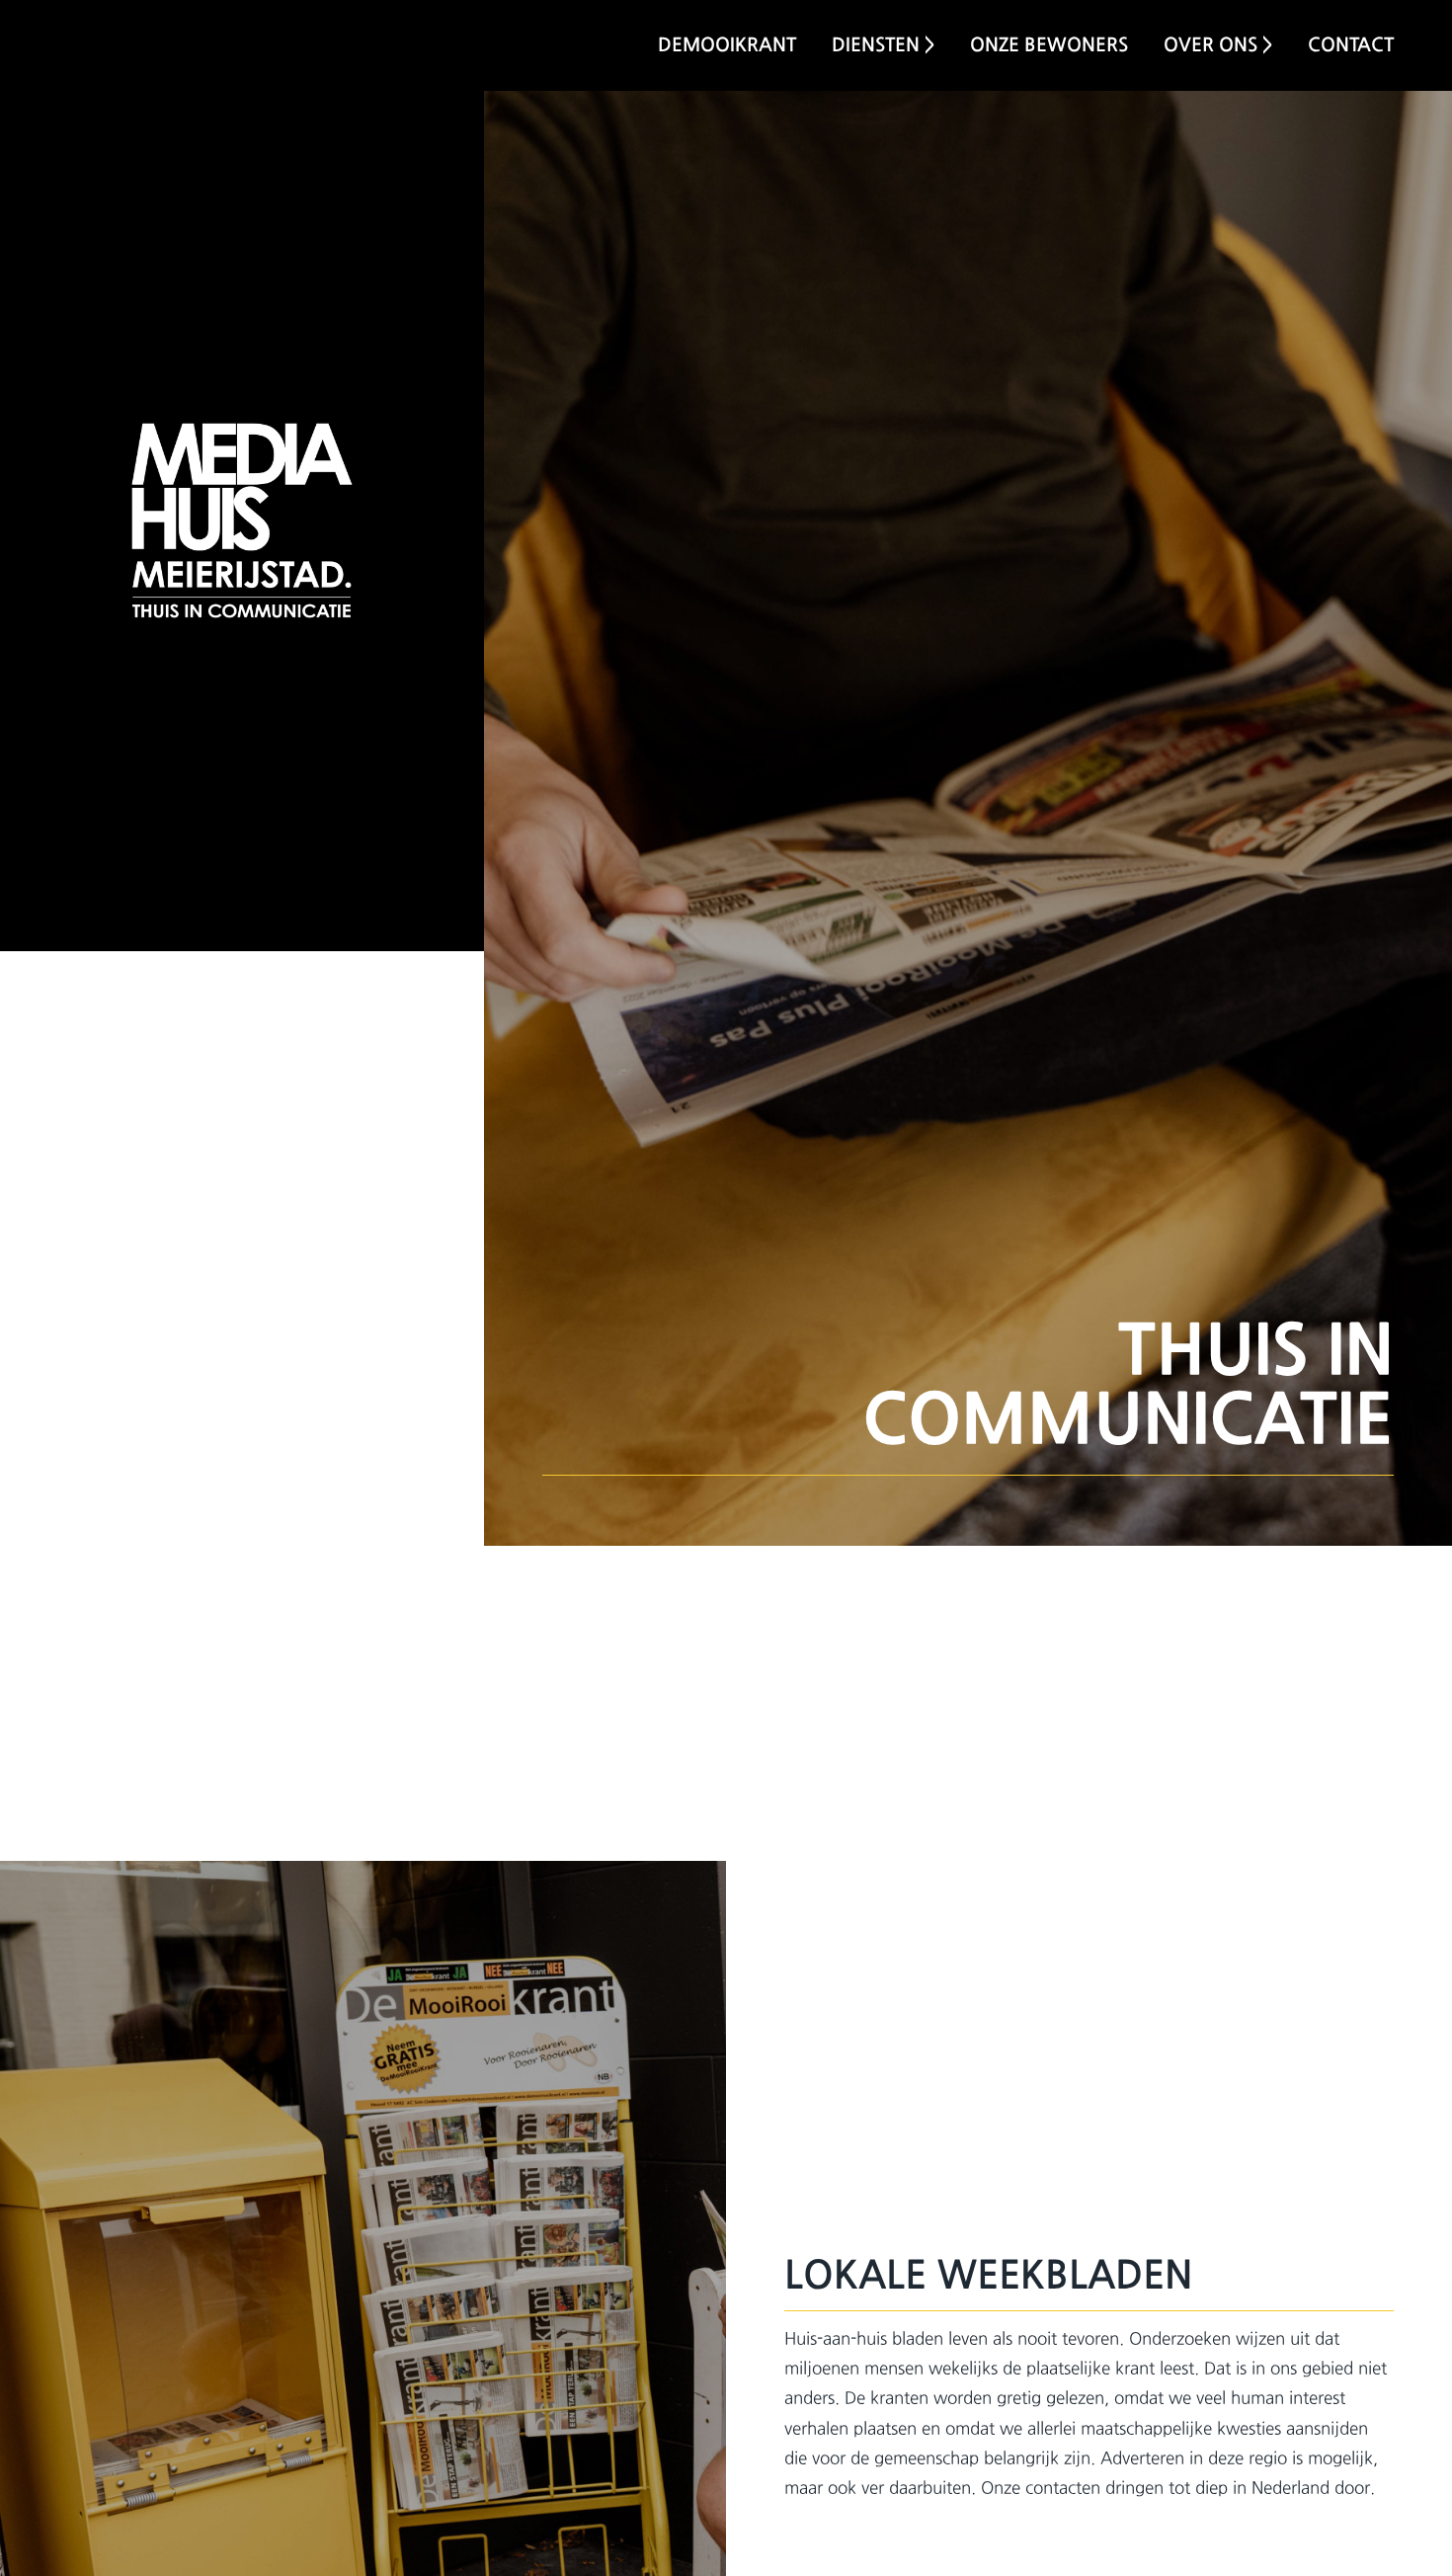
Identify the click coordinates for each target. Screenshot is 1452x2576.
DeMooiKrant (727, 44)
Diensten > (883, 44)
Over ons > (1218, 44)
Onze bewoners (1049, 44)
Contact (1351, 44)
